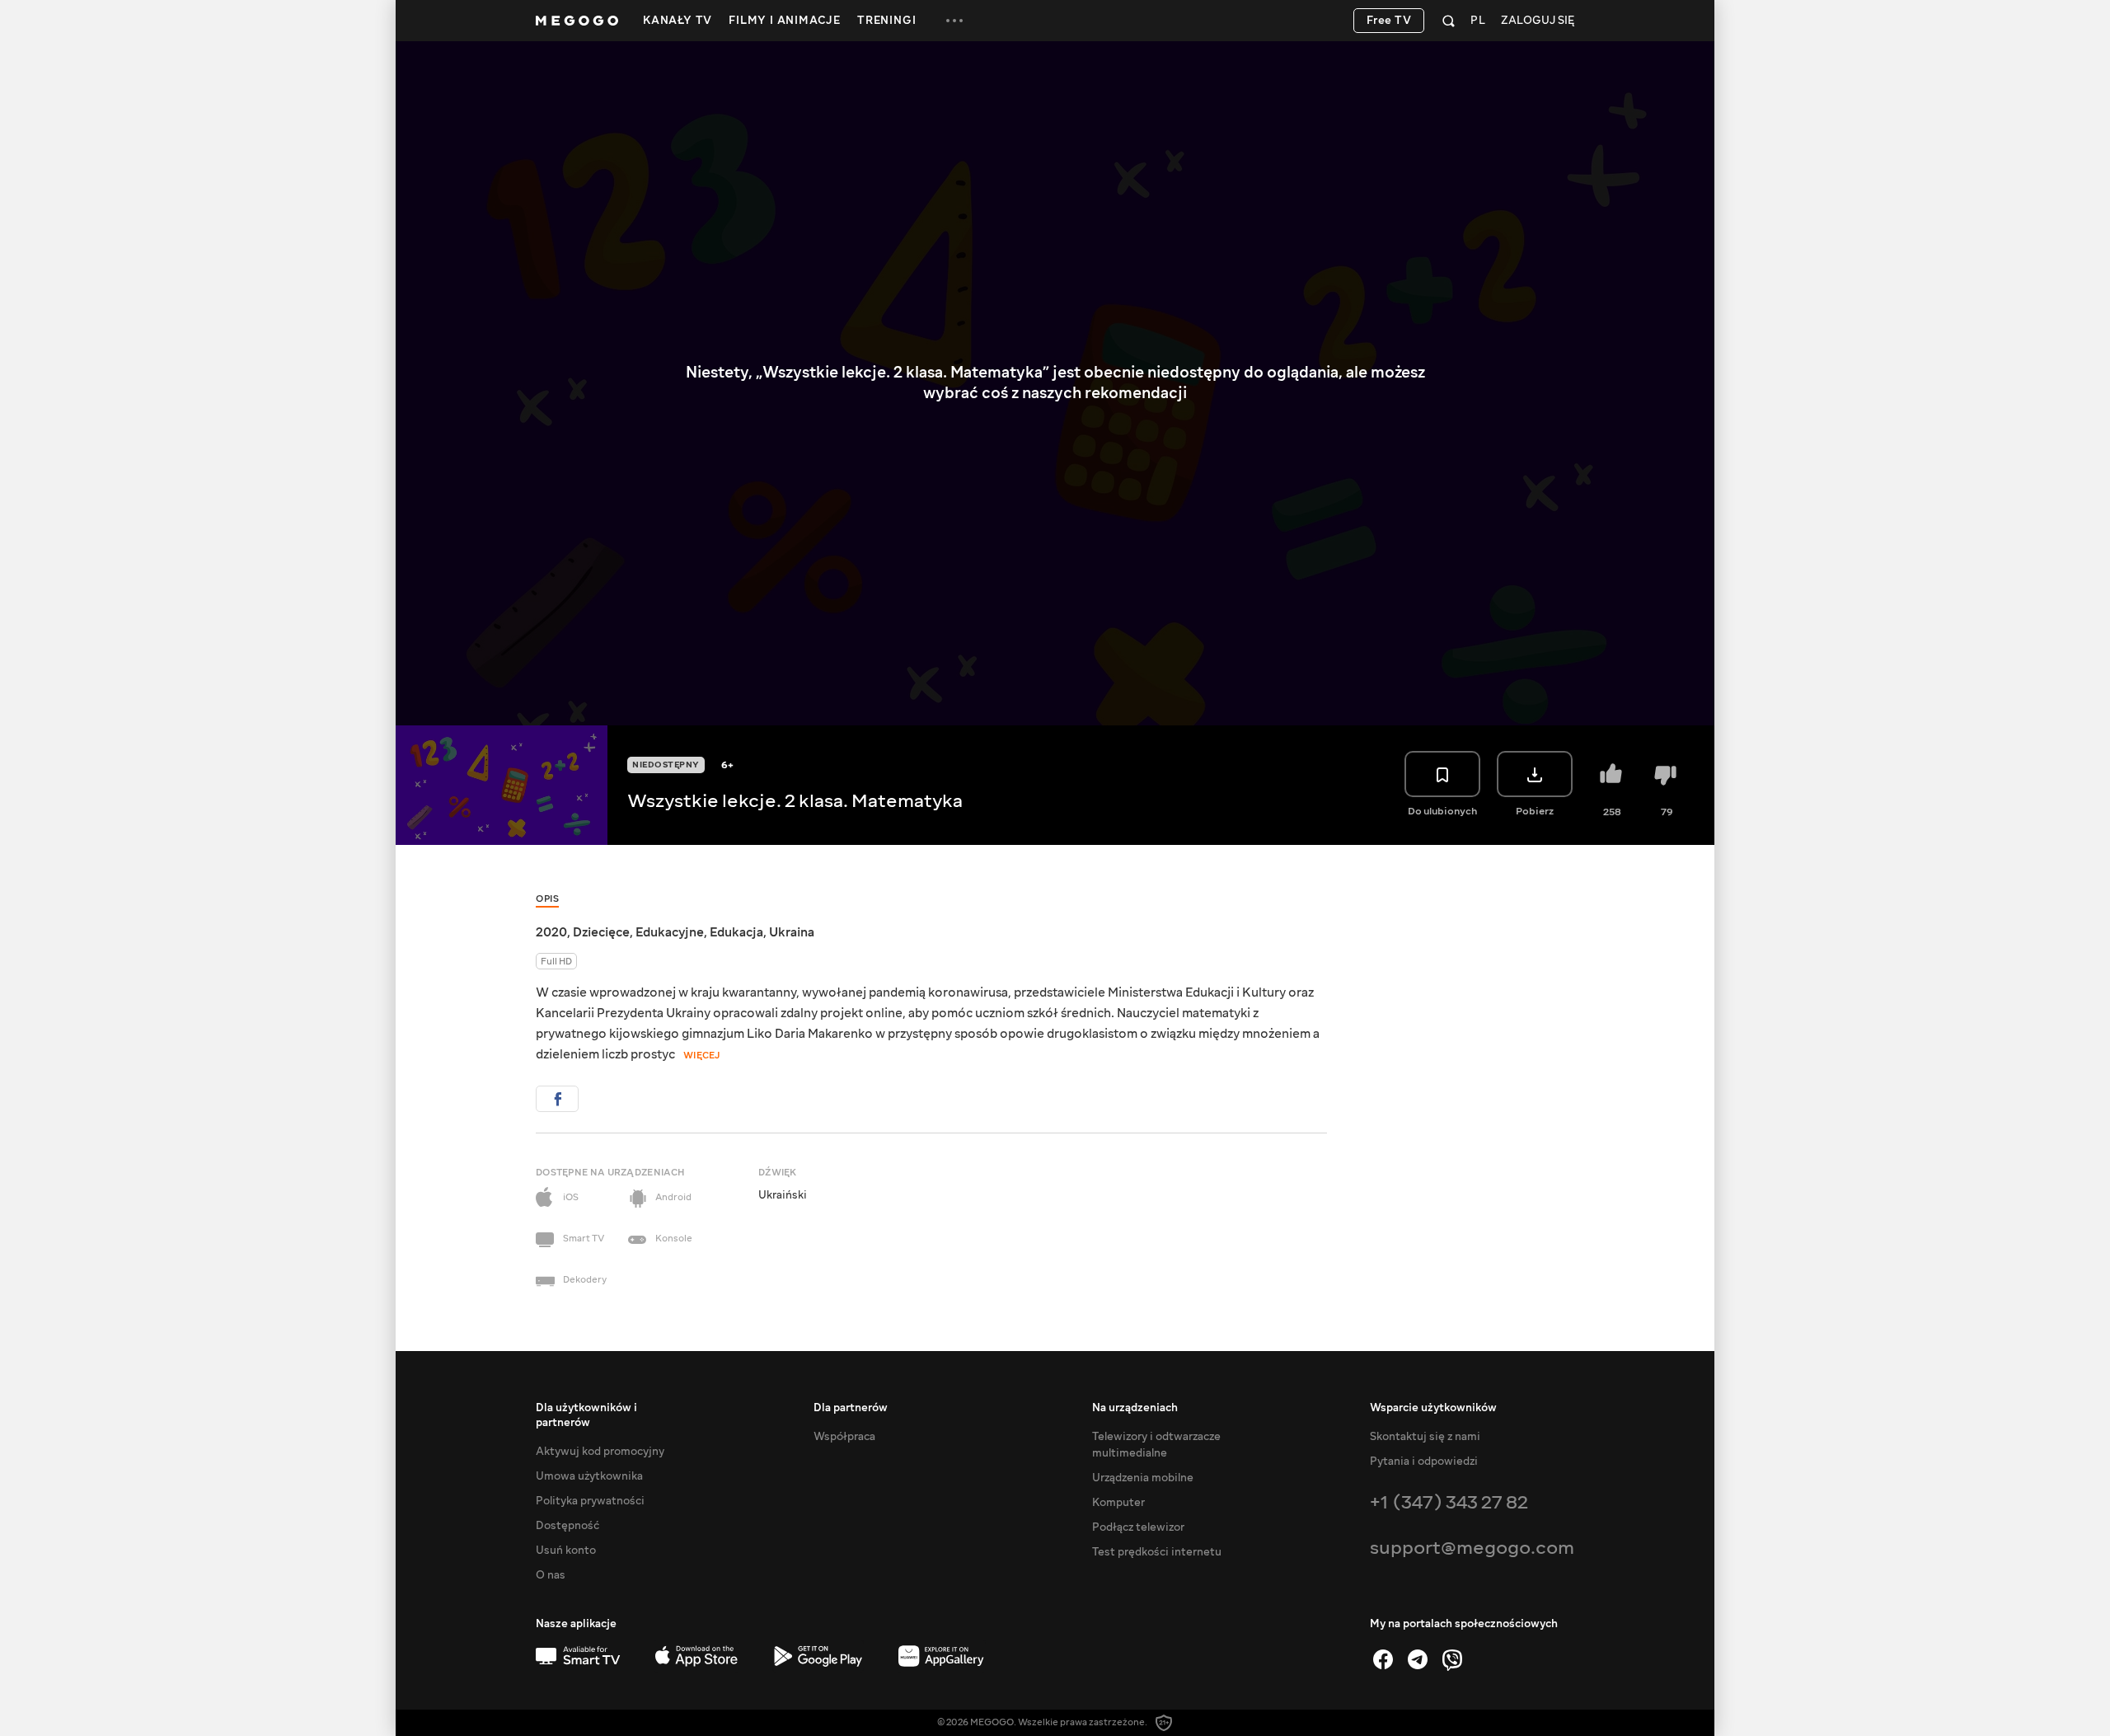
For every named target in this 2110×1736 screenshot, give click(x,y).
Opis (547, 899)
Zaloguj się (1538, 21)
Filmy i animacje (785, 21)
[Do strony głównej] (577, 21)
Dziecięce (601, 932)
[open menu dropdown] (954, 21)
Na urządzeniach (1135, 1408)
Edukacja (736, 932)
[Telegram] (1418, 1659)
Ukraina (792, 932)
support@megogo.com (1472, 1548)
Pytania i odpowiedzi (1424, 1462)
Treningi (886, 21)
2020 (551, 932)
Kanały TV (678, 21)
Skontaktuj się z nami (1425, 1437)
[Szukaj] (1449, 21)
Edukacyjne (670, 932)
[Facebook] (1383, 1659)
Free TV (1389, 21)
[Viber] (1452, 1659)
